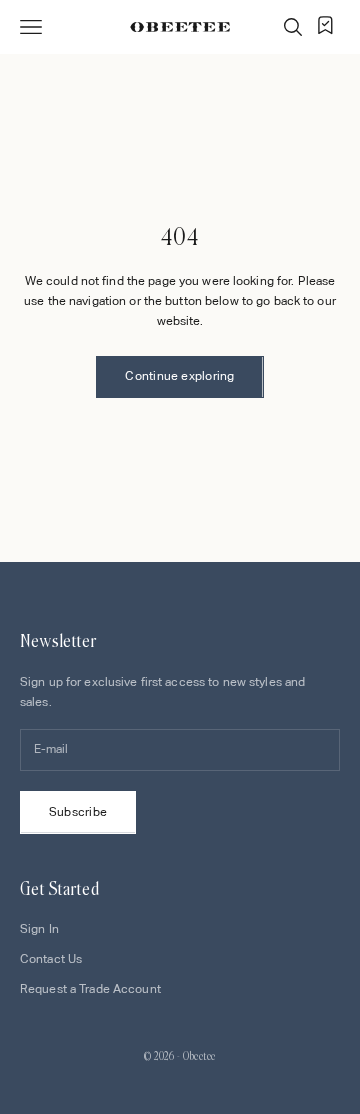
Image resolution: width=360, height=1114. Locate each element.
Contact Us (51, 959)
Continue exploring (179, 376)
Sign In (39, 929)
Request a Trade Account (90, 989)
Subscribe (78, 812)
